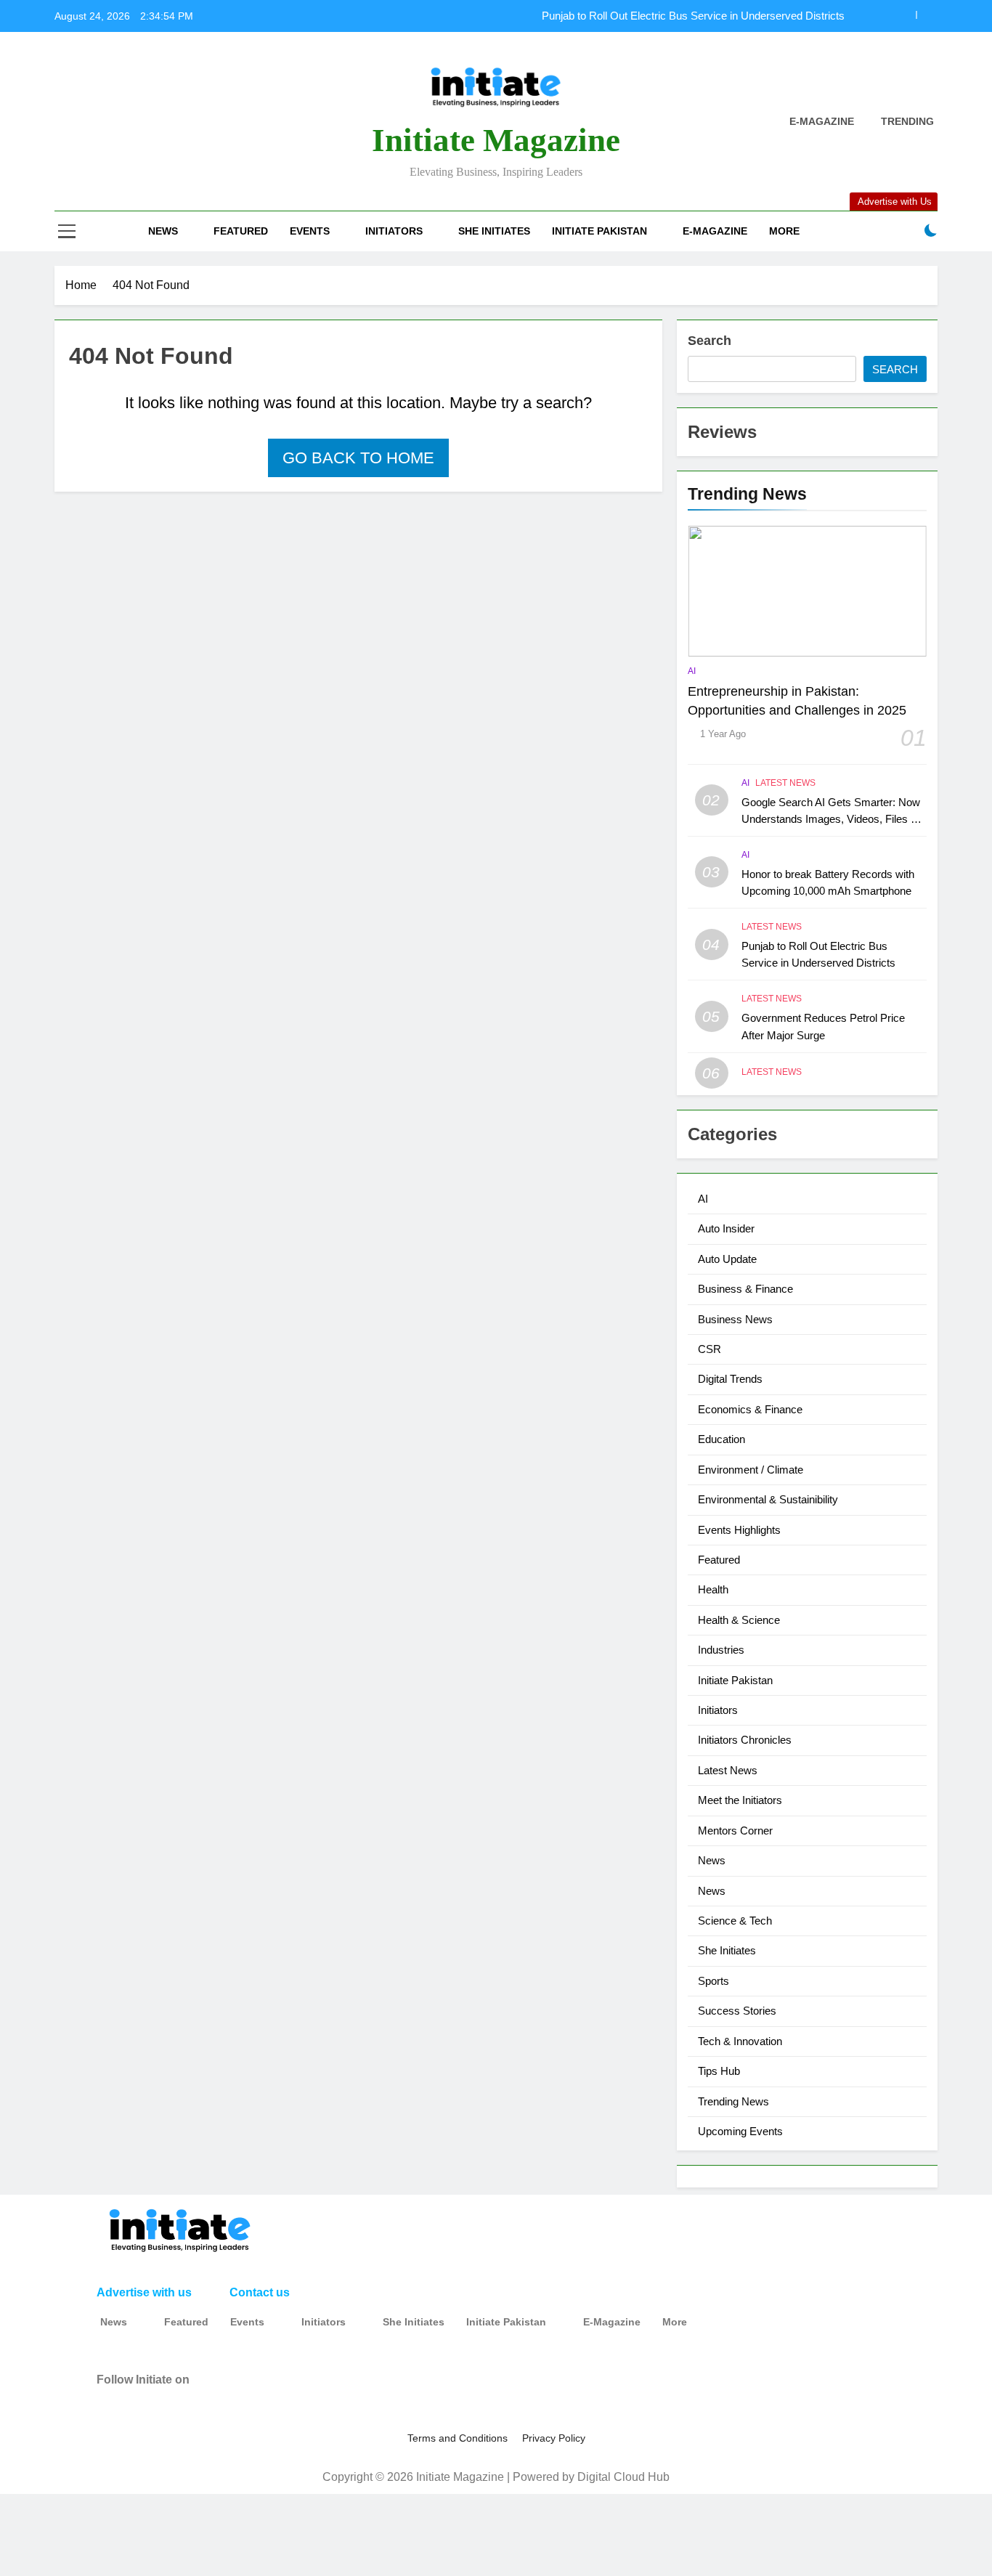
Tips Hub (719, 2071)
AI (692, 671)
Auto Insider (726, 1228)
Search (710, 341)
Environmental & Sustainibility (768, 1499)
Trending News (733, 2101)
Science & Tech (735, 1921)
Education (721, 1439)
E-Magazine (715, 231)
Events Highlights (739, 1530)
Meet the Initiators (740, 1800)
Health (713, 1589)
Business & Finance (745, 1289)
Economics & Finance (750, 1409)
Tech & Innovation (740, 2041)
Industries (721, 1650)
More (784, 231)
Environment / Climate (751, 1470)
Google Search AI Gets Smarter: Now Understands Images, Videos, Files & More (831, 819)
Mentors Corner (735, 1831)
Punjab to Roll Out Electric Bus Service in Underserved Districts (693, 16)
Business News (735, 1319)
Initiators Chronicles (745, 1740)
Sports (713, 1981)
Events (310, 231)
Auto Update (727, 1259)
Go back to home (358, 458)
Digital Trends (730, 1379)
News (163, 231)
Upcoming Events (740, 2131)
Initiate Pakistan (599, 231)
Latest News (785, 783)
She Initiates (494, 231)
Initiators (394, 231)
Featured (241, 231)
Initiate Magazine (496, 140)
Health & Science (739, 1620)
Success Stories (737, 2011)
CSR (710, 1349)
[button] (121, 2322)
